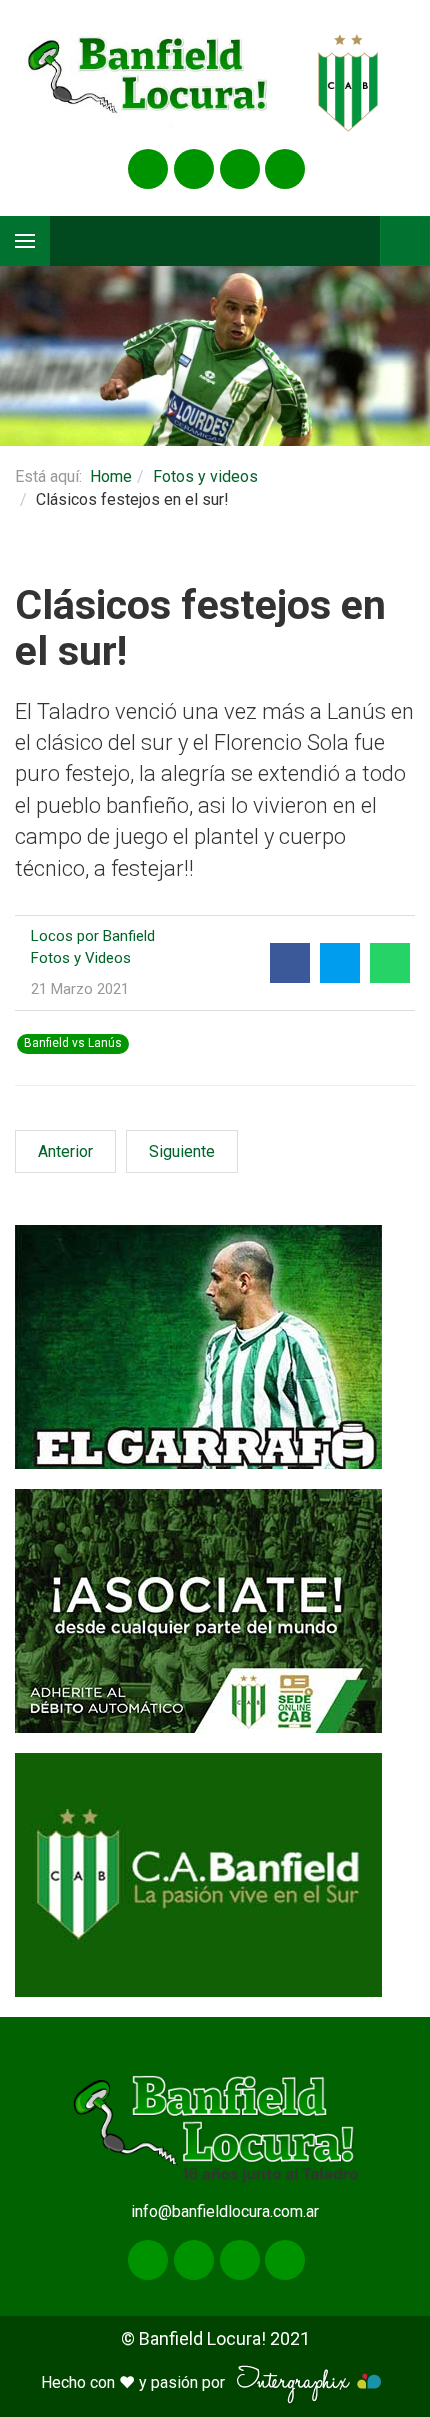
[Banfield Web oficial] (215, 1875)
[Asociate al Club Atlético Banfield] (215, 1611)
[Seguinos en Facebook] (148, 169)
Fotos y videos (205, 476)
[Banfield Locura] (148, 83)
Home (111, 476)
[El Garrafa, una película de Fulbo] (215, 1347)
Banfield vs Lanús (73, 1043)
